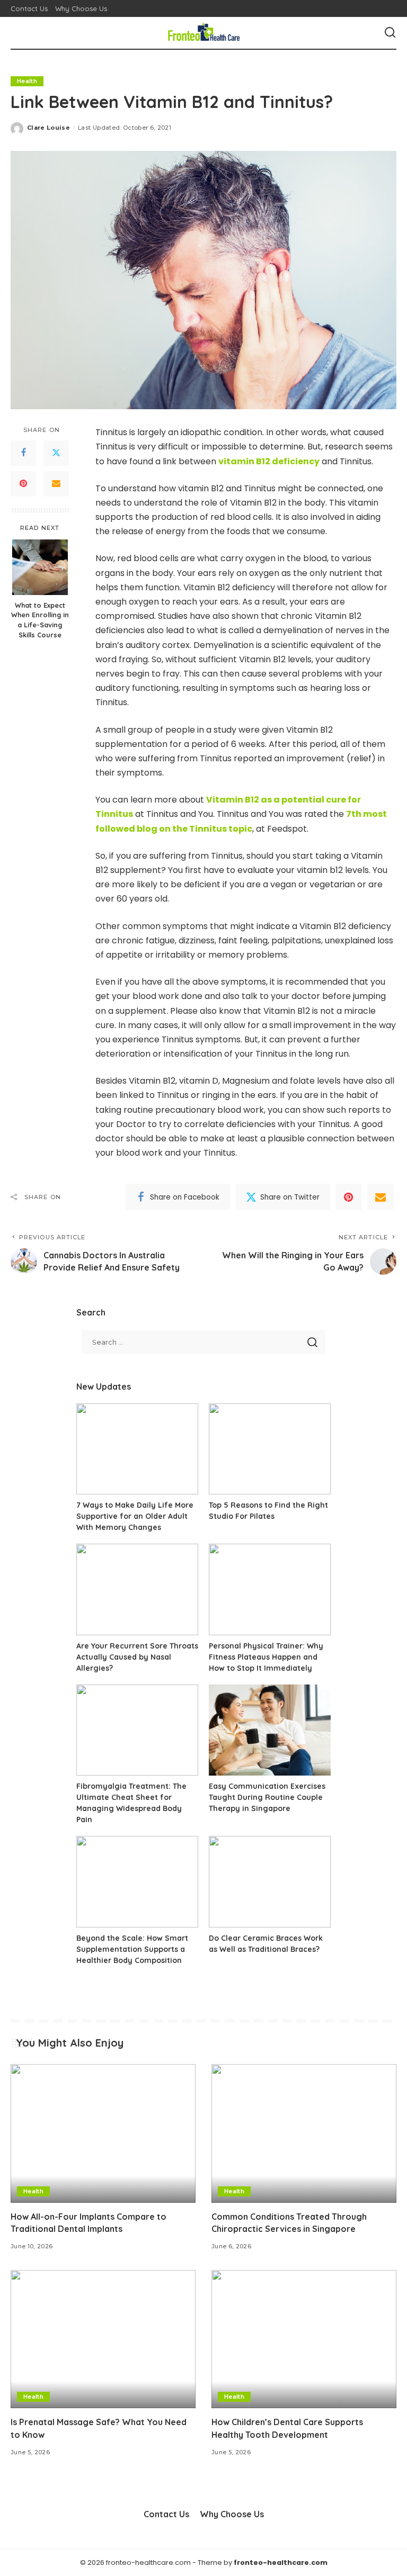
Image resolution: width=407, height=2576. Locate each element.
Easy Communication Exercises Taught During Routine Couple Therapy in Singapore (267, 1797)
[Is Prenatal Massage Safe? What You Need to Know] (103, 2339)
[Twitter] (56, 453)
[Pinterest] (23, 484)
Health (27, 81)
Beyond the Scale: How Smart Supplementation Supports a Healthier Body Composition (132, 1949)
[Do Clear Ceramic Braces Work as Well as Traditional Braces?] (270, 1882)
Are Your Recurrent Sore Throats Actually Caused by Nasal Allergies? (137, 1657)
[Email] (56, 484)
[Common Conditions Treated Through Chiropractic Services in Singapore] (304, 2133)
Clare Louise (48, 128)
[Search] (390, 33)
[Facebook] (23, 453)
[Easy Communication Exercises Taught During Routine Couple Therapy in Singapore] (270, 1730)
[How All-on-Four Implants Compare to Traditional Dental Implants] (103, 2133)
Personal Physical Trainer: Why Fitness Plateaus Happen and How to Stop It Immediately (266, 1657)
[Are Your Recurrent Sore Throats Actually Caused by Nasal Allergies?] (137, 1589)
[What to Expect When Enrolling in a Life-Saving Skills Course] (40, 567)
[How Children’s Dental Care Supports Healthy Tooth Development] (304, 2339)
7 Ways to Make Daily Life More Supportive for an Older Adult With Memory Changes (135, 1516)
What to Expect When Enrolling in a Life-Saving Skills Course (40, 620)
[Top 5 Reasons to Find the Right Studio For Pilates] (270, 1449)
